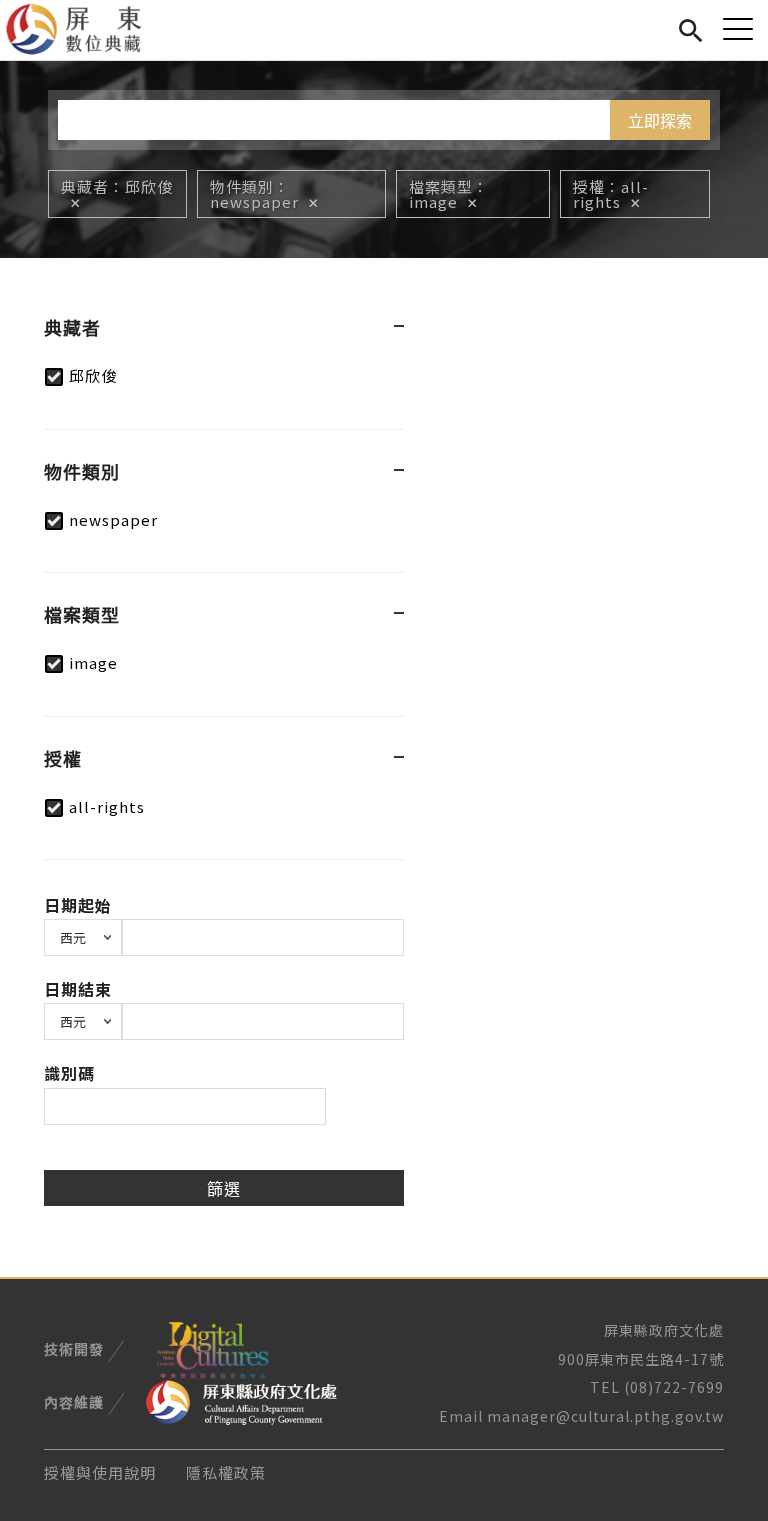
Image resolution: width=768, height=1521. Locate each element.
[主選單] (738, 28)
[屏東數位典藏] (85, 30)
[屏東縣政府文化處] (241, 1401)
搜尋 (690, 27)
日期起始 (78, 905)
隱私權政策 (226, 1472)
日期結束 (78, 989)
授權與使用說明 (100, 1472)
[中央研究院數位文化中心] (212, 1347)
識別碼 (69, 1073)
